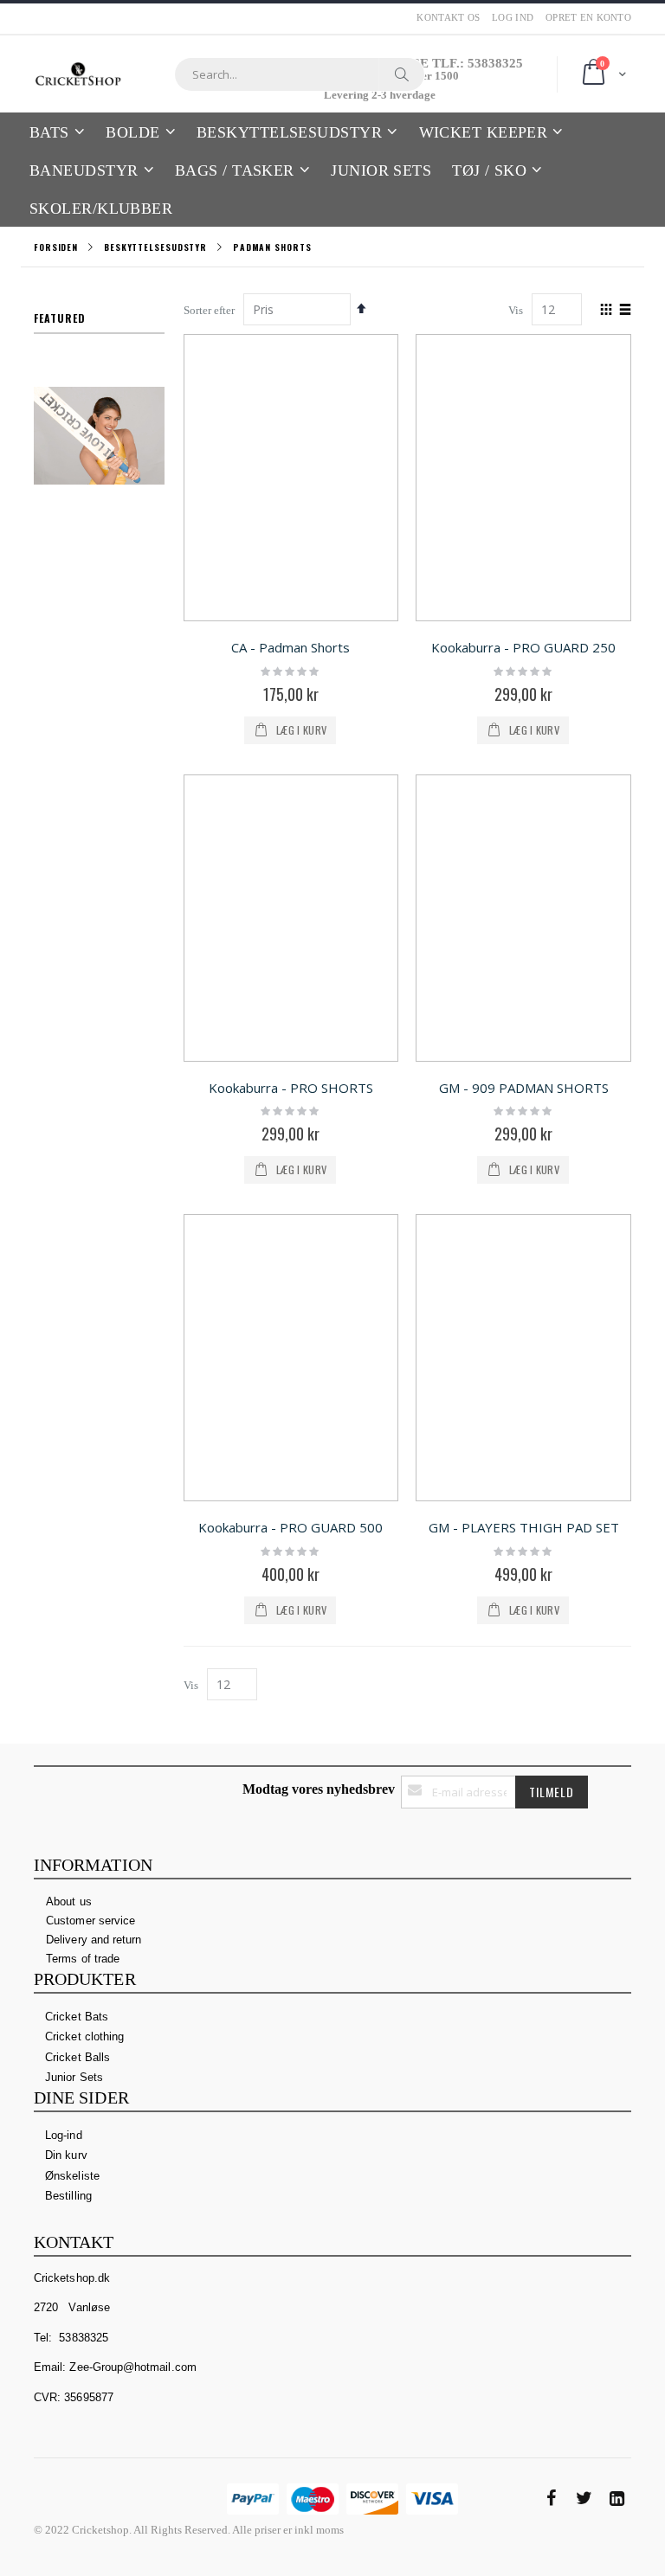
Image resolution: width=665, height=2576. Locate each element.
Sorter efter (209, 310)
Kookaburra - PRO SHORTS (291, 1088)
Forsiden (56, 247)
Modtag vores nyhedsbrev (319, 1789)
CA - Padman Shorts (291, 647)
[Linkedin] (617, 2498)
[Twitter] (584, 2498)
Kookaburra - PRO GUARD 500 (291, 1527)
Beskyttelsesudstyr (155, 247)
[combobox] (300, 74)
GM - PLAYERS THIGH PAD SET (524, 1527)
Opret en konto (588, 17)
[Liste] (625, 311)
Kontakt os (448, 17)
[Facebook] (551, 2498)
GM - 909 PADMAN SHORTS (524, 1088)
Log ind (513, 17)
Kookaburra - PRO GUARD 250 (523, 647)
